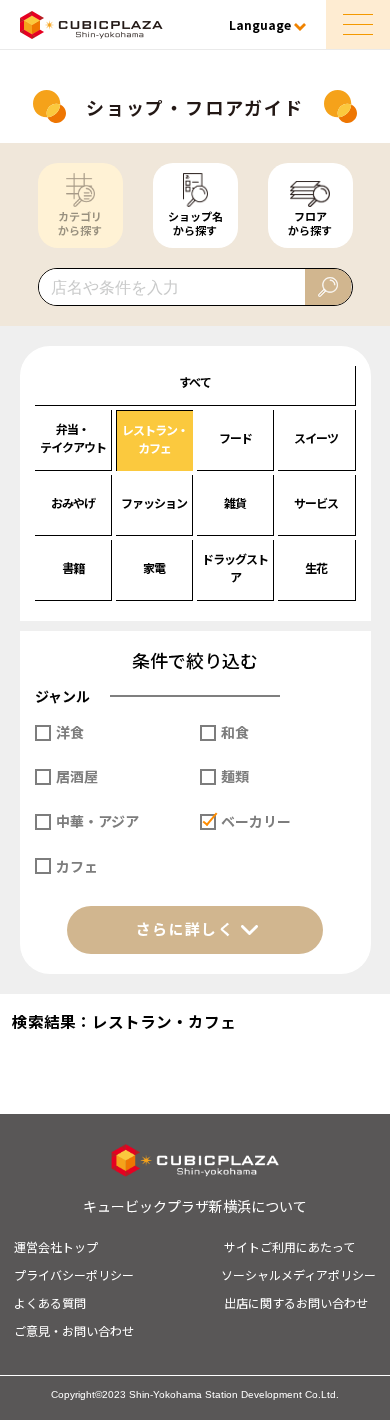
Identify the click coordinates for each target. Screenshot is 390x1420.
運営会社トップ (56, 1246)
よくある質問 (50, 1302)
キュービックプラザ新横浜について (195, 1206)
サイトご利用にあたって (289, 1246)
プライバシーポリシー (74, 1274)
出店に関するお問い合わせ (296, 1302)
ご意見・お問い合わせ (74, 1330)
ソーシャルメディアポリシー (298, 1274)
